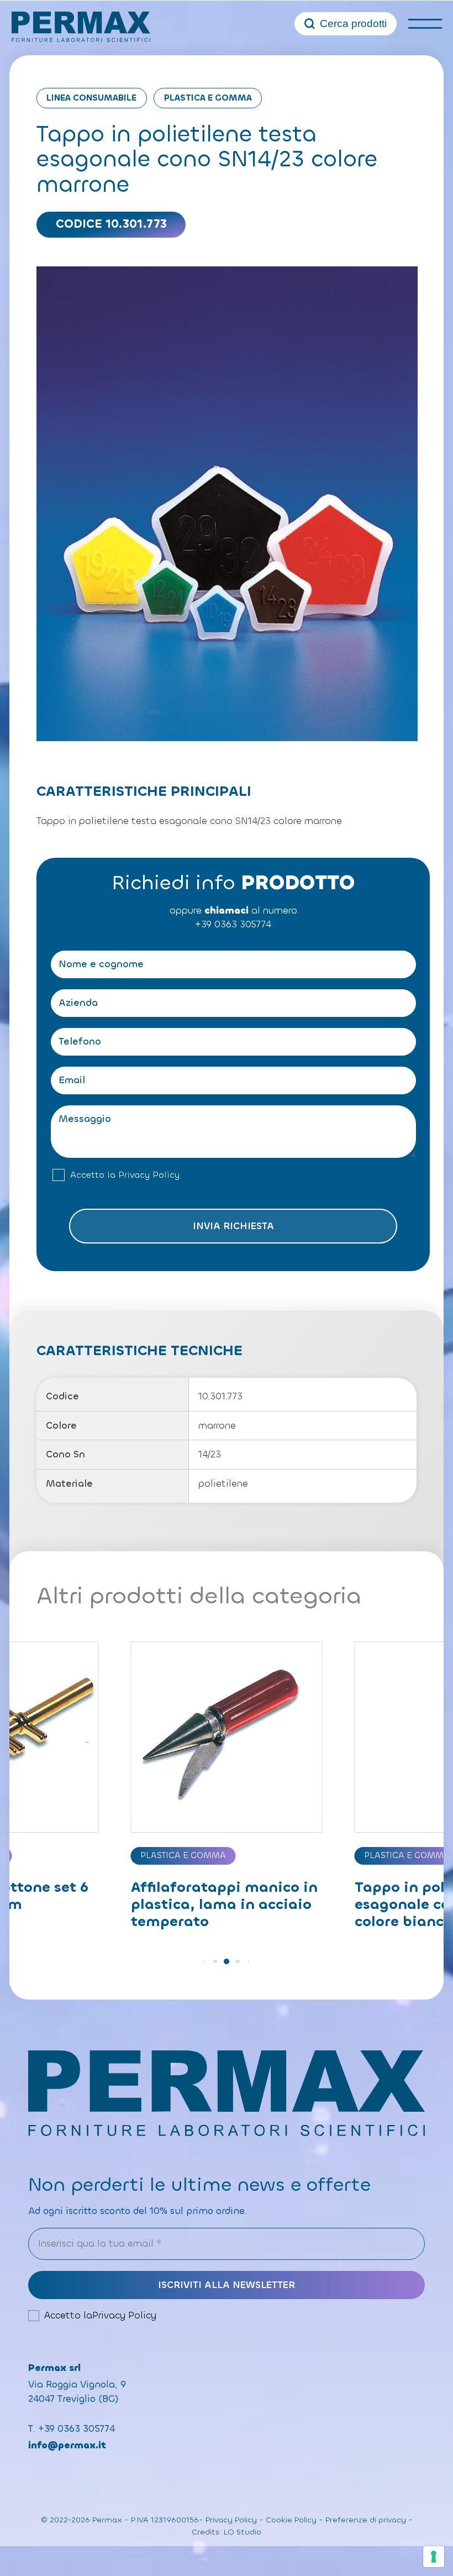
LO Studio (243, 2532)
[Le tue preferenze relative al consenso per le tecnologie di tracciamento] (434, 2557)
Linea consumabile (91, 98)
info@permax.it (67, 2445)
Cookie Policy (291, 2520)
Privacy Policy (149, 1175)
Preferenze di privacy (366, 2520)
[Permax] (81, 27)
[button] (204, 1961)
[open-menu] (425, 23)
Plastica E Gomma (208, 98)
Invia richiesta (233, 1226)
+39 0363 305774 (233, 924)
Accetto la (125, 1175)
